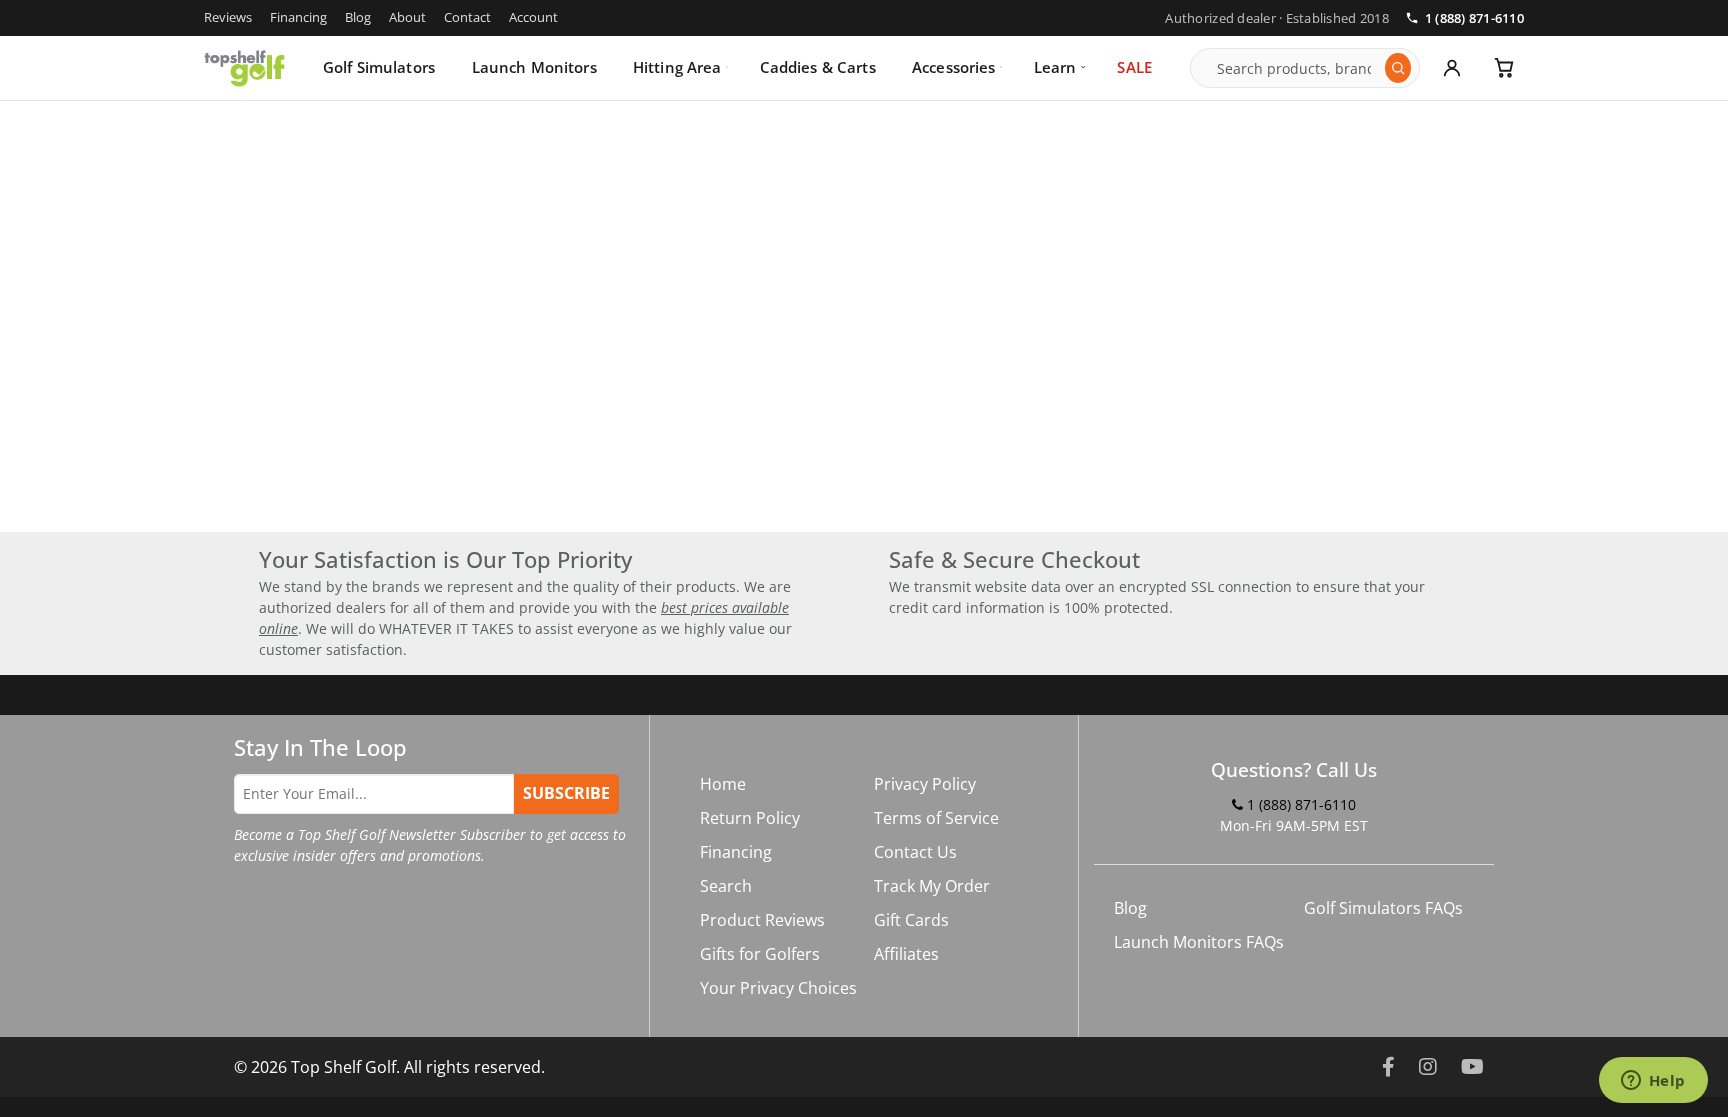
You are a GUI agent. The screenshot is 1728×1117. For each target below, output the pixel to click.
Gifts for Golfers (760, 954)
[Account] (1452, 68)
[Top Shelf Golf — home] (244, 68)
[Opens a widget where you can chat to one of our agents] (1653, 1082)
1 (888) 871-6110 (1474, 18)
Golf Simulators (379, 67)
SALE (1134, 67)
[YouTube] (1472, 1066)
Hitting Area (677, 67)
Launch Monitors (534, 67)
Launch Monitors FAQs (1199, 942)
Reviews (228, 17)
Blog (358, 17)
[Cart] (1504, 68)
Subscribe (566, 793)
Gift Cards (911, 920)
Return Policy (750, 818)
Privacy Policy (925, 784)
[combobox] (1296, 68)
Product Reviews (762, 920)
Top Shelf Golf (343, 1067)
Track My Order (932, 886)
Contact (467, 17)
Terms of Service (936, 818)
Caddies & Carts (818, 67)
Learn (1055, 67)
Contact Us (915, 852)
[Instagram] (1428, 1066)
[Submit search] (1398, 68)
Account (533, 17)
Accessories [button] (954, 67)
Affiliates (906, 954)
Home (723, 784)
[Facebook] (1388, 1066)
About (407, 17)
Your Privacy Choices (778, 988)
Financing (298, 17)
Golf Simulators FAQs (1383, 908)
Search (726, 886)
